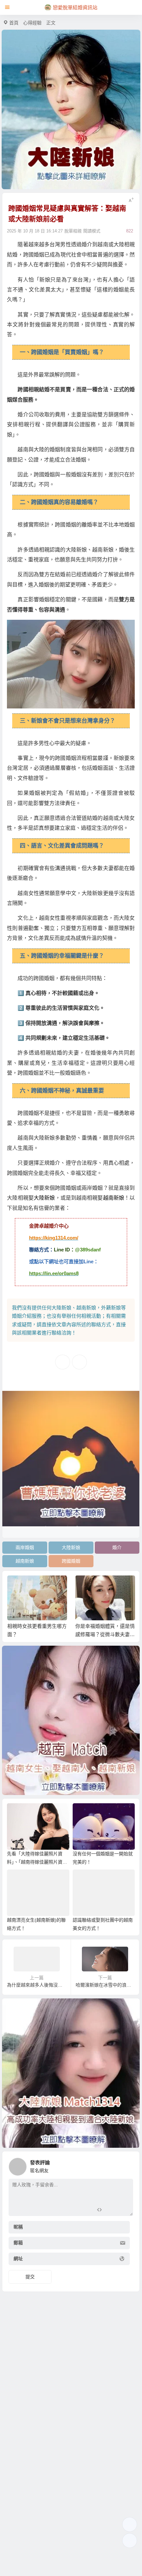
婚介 (117, 1547)
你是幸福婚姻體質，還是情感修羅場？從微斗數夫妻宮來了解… (105, 1634)
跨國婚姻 (71, 1561)
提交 (30, 2277)
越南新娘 (114, 1198)
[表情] (111, 2210)
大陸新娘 (44, 1198)
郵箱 (18, 2243)
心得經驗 (32, 23)
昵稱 (18, 2227)
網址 (18, 2259)
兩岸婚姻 (25, 1547)
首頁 (14, 23)
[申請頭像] (126, 2165)
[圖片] (123, 2210)
